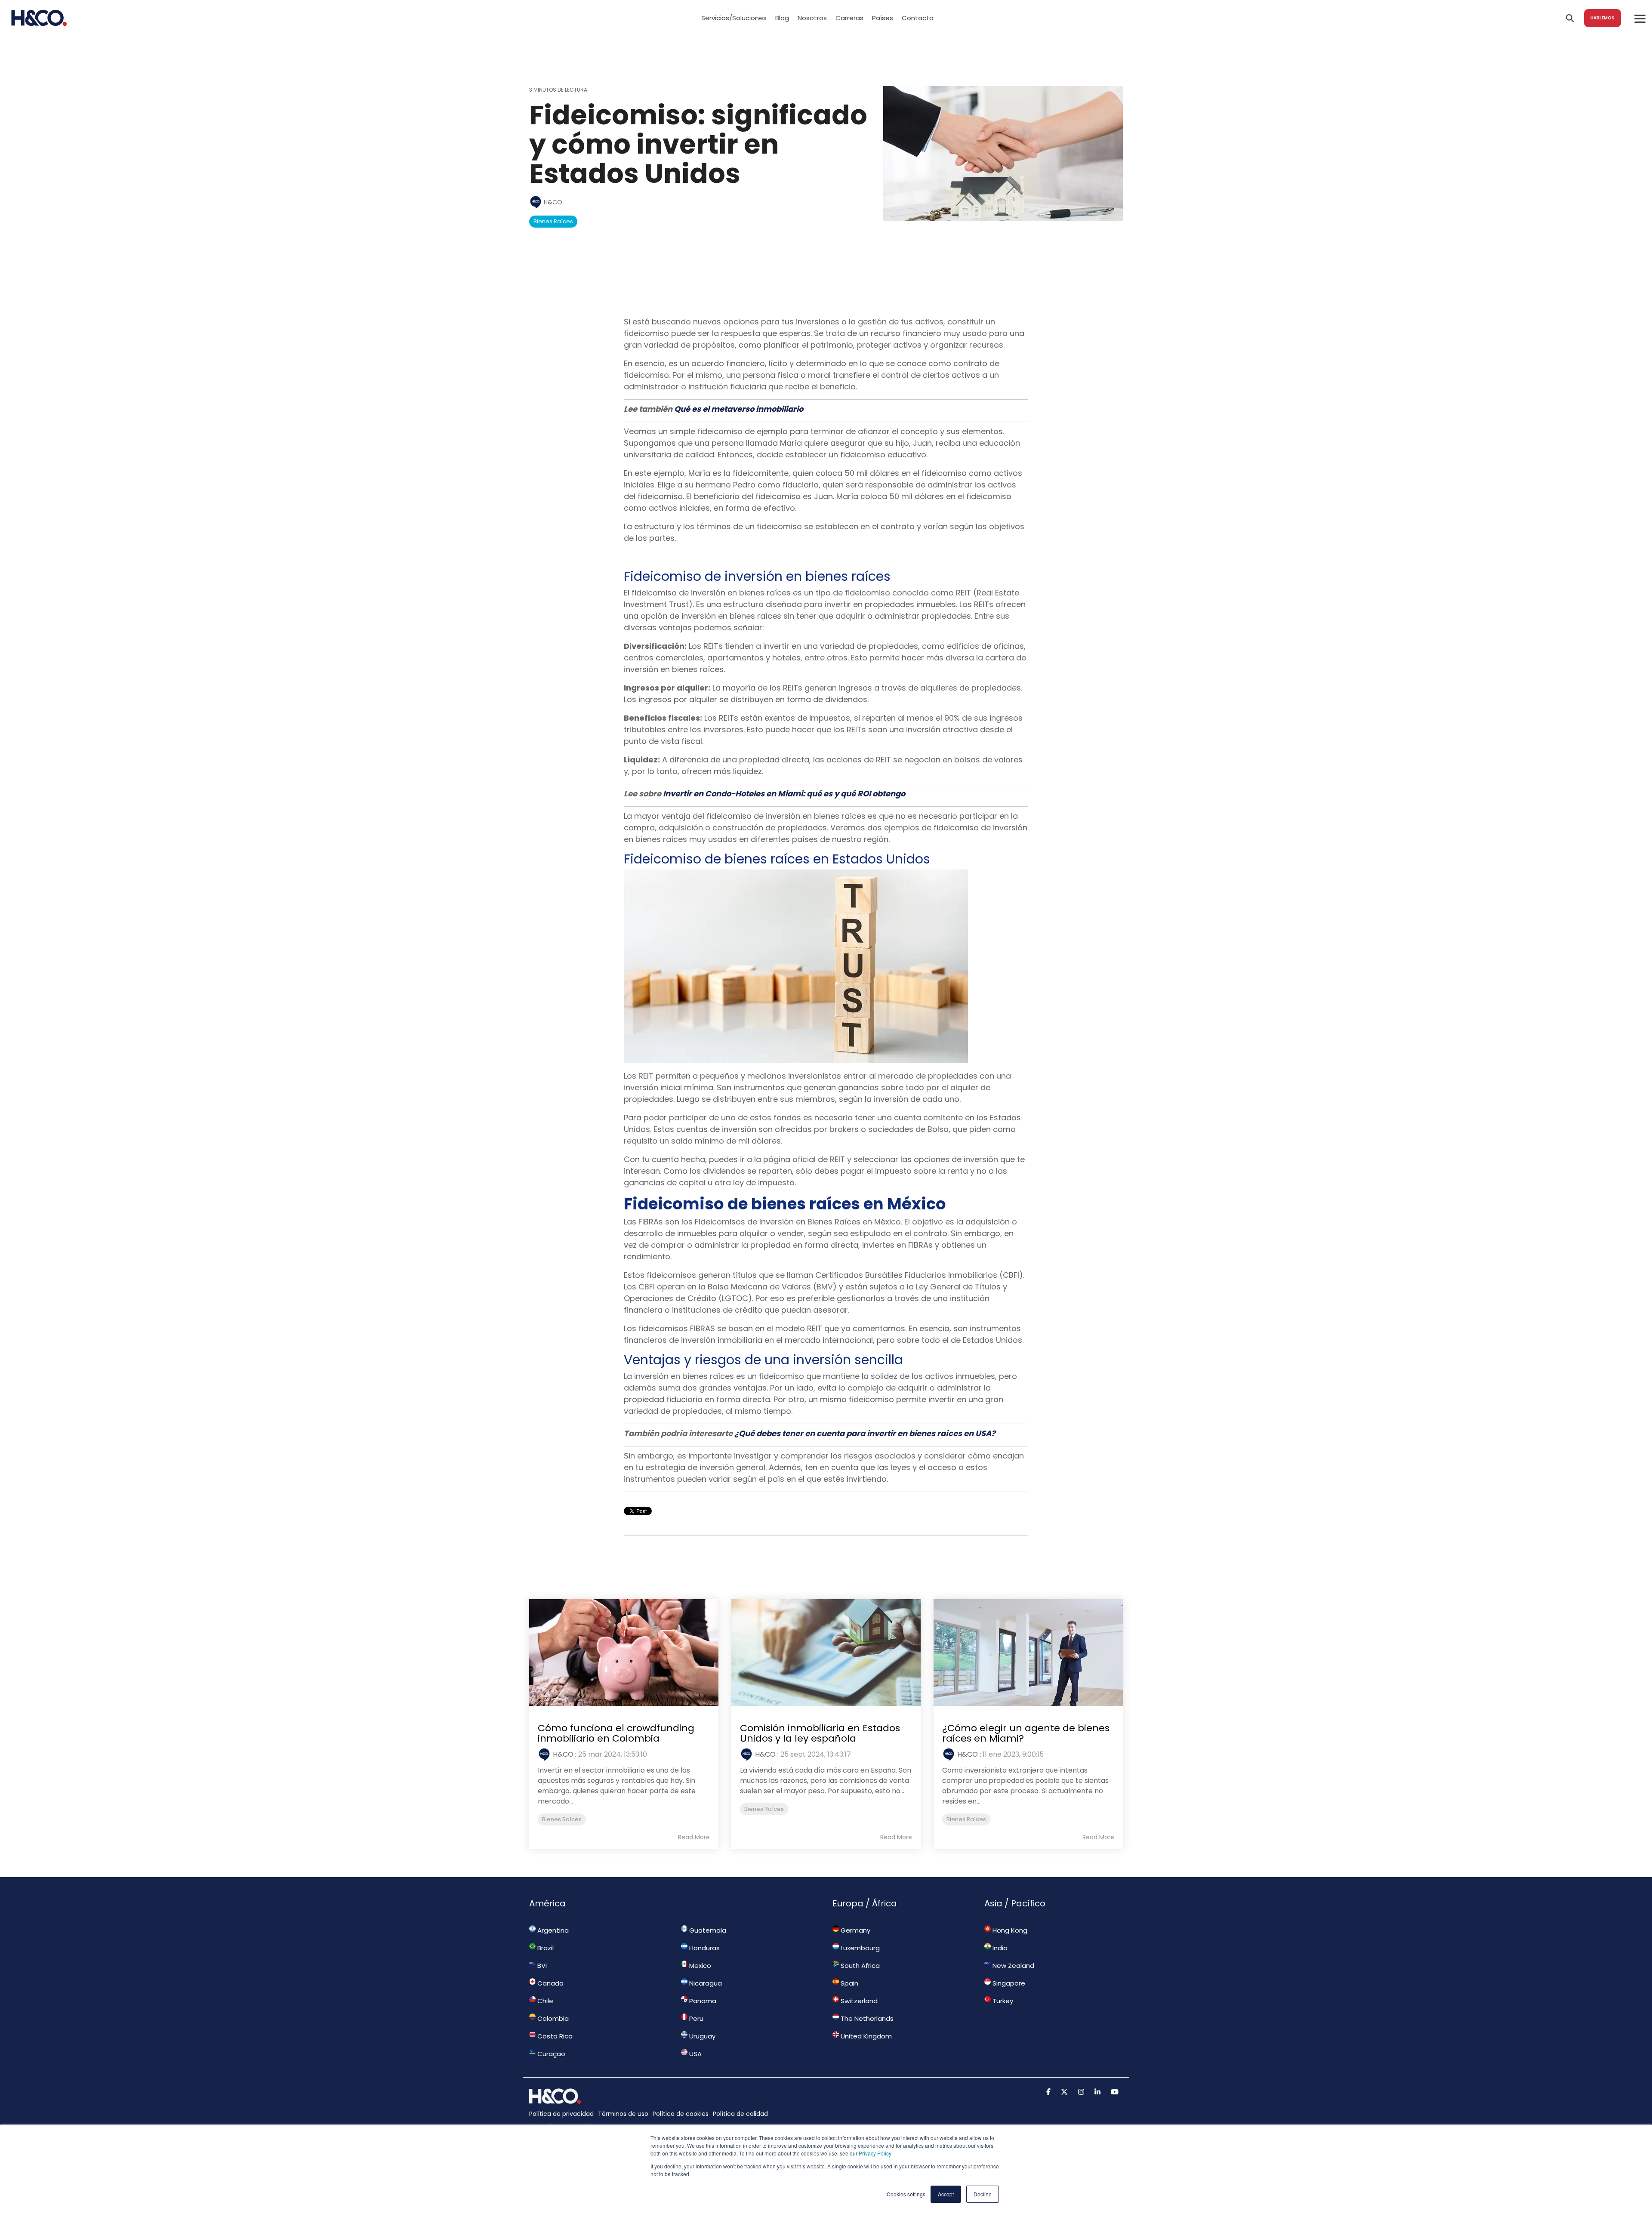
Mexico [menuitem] (699, 1966)
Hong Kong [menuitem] (1009, 1930)
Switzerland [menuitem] (858, 2001)
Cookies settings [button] (906, 2194)
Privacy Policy (875, 2153)
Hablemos (1603, 18)
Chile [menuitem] (544, 2001)
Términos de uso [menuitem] (623, 2114)
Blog (782, 18)
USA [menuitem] (695, 2054)
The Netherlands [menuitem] (866, 2018)
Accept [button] (946, 2194)
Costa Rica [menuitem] (554, 2036)
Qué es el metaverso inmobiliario (739, 409)
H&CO (552, 202)
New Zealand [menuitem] (1012, 1966)
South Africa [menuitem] (859, 1966)
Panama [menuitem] (702, 2001)
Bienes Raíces (553, 221)
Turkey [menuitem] (1002, 2001)
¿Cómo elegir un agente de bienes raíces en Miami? (1026, 1733)
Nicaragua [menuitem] (705, 1983)
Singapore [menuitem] (1008, 1983)
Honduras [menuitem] (704, 1948)
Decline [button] (983, 2194)
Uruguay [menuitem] (701, 2036)
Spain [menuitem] (849, 1983)
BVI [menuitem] (541, 1966)
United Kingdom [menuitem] (865, 2036)
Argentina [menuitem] (552, 1930)
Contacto (918, 18)
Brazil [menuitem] (545, 1948)
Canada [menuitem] (550, 1983)
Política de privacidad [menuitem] (561, 2114)
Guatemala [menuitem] (707, 1930)
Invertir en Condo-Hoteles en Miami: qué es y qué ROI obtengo (784, 794)
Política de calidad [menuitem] (740, 2114)
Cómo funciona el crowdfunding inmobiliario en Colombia (616, 1733)
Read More (694, 1837)
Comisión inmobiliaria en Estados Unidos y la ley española (820, 1733)
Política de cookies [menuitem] (681, 2114)
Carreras (849, 18)
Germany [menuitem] (855, 1930)
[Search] (1570, 18)
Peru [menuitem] (695, 2018)
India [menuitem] (999, 1948)
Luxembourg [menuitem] (859, 1948)
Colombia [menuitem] (552, 2018)
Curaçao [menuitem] (550, 2054)
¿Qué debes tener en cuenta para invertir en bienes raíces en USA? (865, 1433)
